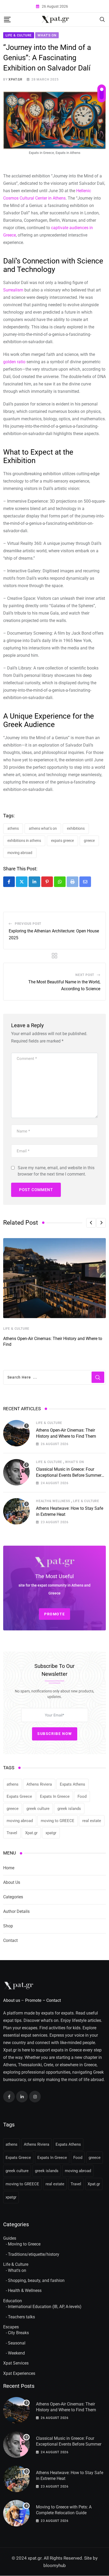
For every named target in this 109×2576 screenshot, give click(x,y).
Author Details (16, 1911)
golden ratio (14, 362)
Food (82, 1796)
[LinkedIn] (34, 882)
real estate (92, 1821)
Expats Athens (72, 1784)
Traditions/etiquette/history (34, 2254)
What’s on (74, 1462)
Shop (8, 1926)
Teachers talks (21, 2317)
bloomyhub (55, 2566)
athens (13, 828)
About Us (12, 1882)
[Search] (102, 19)
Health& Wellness (53, 1501)
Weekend (16, 2353)
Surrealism (13, 290)
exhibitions (76, 828)
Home (9, 1868)
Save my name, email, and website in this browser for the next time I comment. (56, 1171)
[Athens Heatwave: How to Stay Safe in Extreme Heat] (16, 1511)
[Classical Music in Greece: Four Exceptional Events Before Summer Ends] (16, 1472)
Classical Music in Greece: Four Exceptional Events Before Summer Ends (69, 1475)
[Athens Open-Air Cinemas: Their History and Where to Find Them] (16, 1433)
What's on (17, 2270)
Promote (33, 2000)
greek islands (69, 1809)
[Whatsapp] (60, 882)
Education (13, 2301)
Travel (12, 1833)
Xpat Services (16, 2363)
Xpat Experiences (19, 2373)
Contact (10, 1940)
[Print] (72, 882)
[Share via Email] (85, 882)
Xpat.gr (31, 1833)
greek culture (38, 1809)
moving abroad (20, 853)
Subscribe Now (55, 1734)
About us (12, 2000)
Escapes (11, 2327)
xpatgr (51, 1833)
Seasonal (17, 2343)
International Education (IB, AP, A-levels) (45, 2307)
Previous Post (28, 924)
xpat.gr (15, 79)
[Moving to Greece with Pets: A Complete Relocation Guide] (16, 2513)
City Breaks (18, 2333)
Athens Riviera (39, 1784)
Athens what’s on (43, 828)
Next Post (85, 975)
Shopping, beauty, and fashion (36, 2280)
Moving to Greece (24, 2244)
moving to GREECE (58, 1821)
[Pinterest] (47, 882)
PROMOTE (54, 1614)
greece (89, 841)
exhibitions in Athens (24, 841)
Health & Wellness (25, 2291)
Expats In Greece (55, 1796)
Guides (10, 2238)
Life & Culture (16, 1329)
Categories (13, 1897)
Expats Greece (62, 841)
